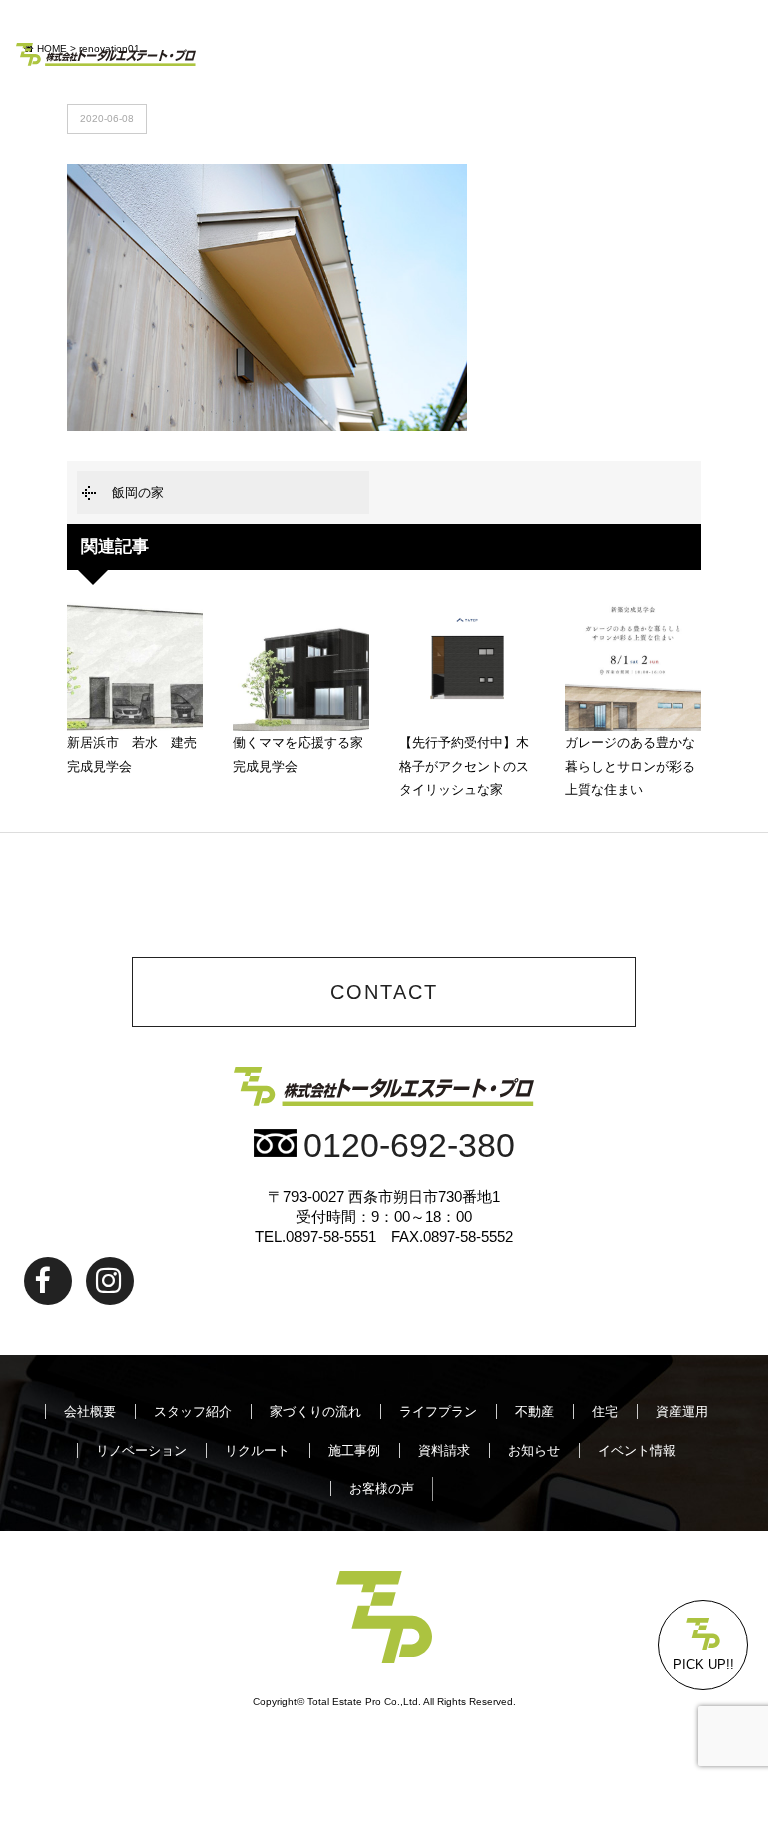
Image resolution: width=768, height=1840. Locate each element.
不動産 (534, 1411)
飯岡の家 (138, 492)
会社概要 (90, 1411)
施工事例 (354, 1450)
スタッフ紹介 (193, 1411)
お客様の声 (381, 1488)
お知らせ (534, 1450)
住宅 (605, 1411)
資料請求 (444, 1450)
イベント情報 (637, 1450)
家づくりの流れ (315, 1411)
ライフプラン (438, 1411)
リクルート (257, 1450)
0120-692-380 (409, 1145)
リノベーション (141, 1450)
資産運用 (682, 1411)
